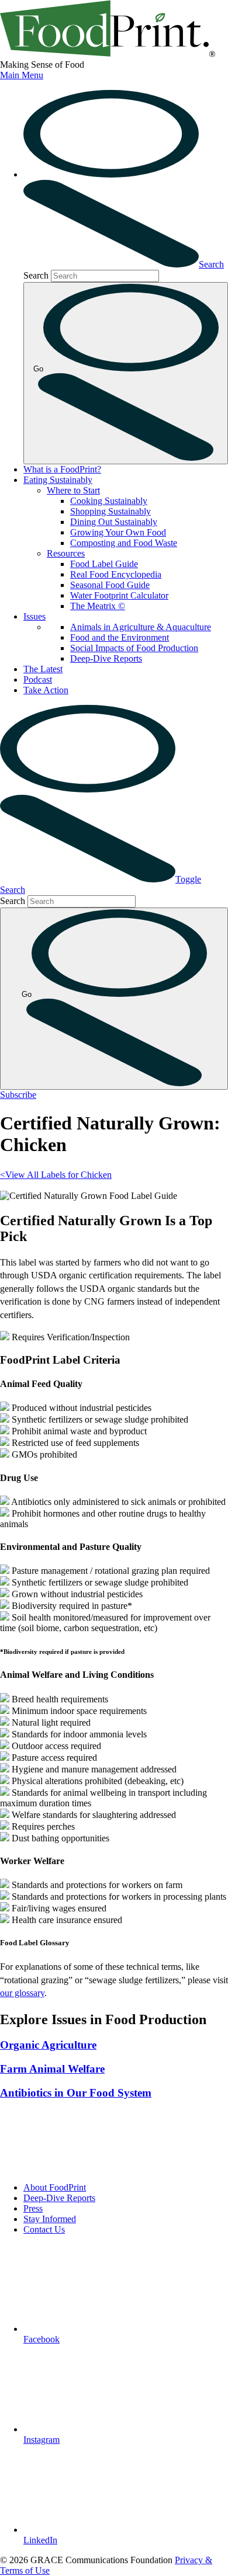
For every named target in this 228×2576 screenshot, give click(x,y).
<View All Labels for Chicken (56, 1175)
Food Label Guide (104, 564)
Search (36, 275)
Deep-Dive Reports (106, 658)
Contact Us (44, 2229)
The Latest (43, 669)
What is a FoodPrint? (62, 469)
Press (33, 2208)
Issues (34, 616)
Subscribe (18, 1095)
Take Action (46, 690)
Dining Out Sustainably (114, 522)
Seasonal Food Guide (110, 585)
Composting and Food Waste (124, 543)
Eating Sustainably (58, 480)
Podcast (38, 679)
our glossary (22, 1993)
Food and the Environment (120, 637)
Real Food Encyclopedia (116, 574)
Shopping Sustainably (110, 511)
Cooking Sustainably (109, 501)
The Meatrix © (98, 606)
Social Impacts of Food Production (134, 648)
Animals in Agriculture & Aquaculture (141, 627)
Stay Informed (50, 2219)
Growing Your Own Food (118, 532)
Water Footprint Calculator (119, 595)
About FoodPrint (55, 2187)
